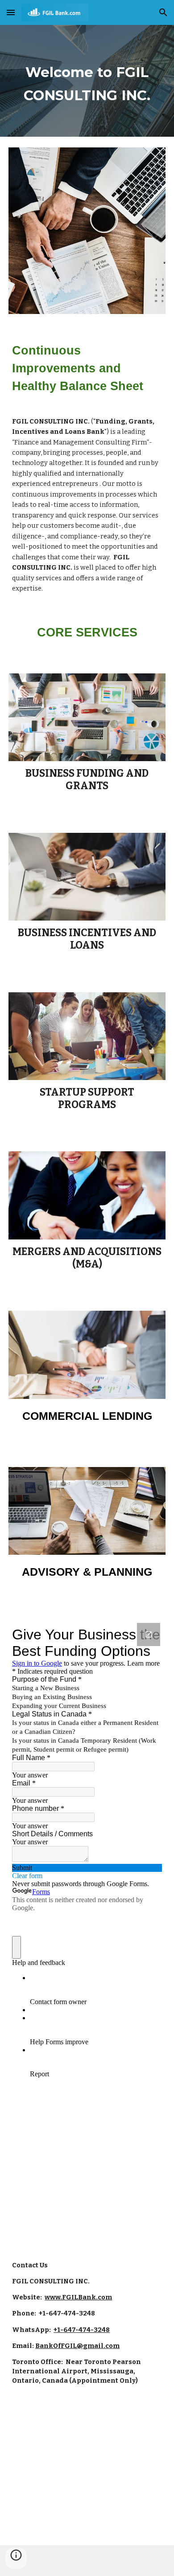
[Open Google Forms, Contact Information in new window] (149, 1634)
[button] (11, 12)
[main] (87, 81)
